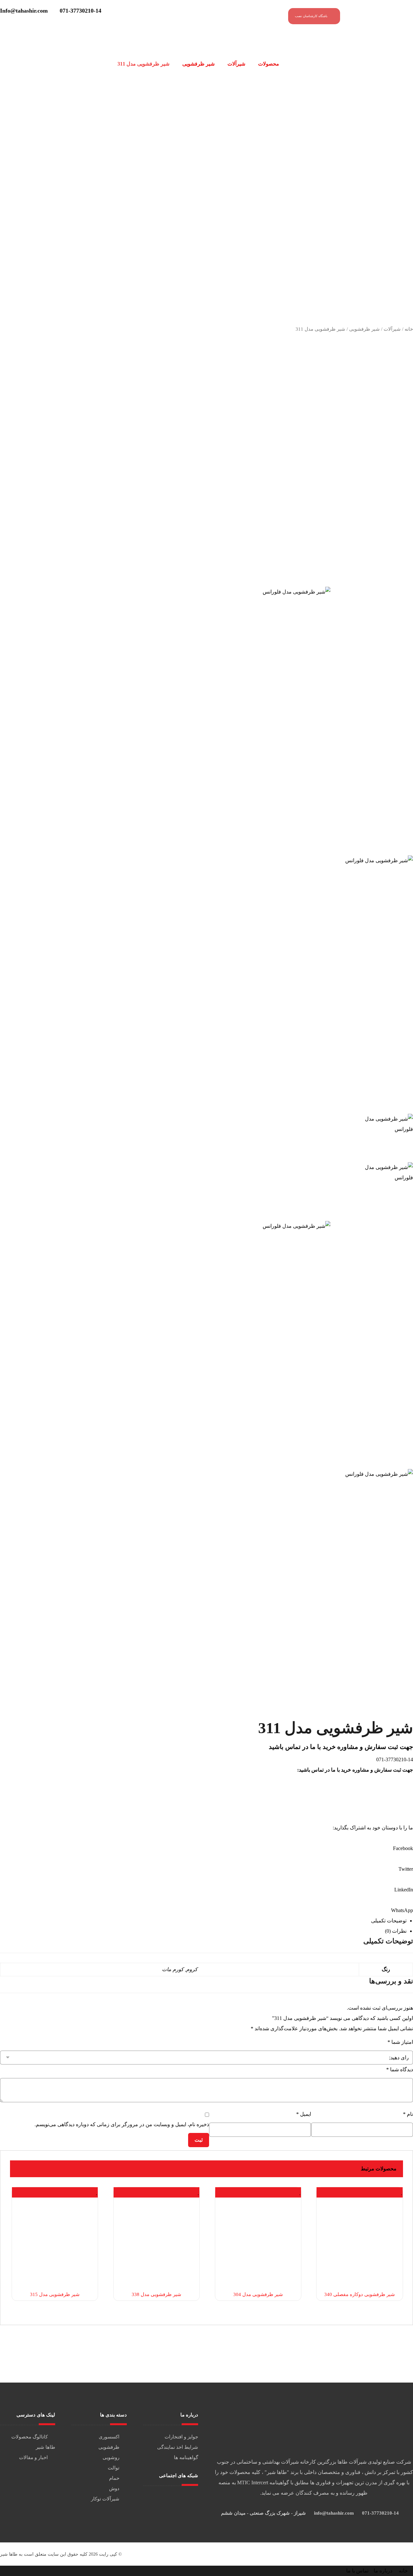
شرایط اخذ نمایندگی (178, 2447)
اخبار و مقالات (33, 2457)
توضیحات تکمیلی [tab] (389, 1921)
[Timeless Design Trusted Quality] (382, 18)
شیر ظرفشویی (364, 329)
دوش (114, 2488)
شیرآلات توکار (105, 2499)
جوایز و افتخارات (181, 2437)
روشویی (111, 2457)
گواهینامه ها (186, 2457)
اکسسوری (109, 2437)
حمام (114, 2478)
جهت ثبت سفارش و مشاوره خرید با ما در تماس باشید (341, 1747)
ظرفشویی (109, 2447)
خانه (409, 329)
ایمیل (304, 2114)
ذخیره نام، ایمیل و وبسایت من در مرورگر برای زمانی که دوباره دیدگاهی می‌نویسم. (122, 2124)
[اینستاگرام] (173, 2498)
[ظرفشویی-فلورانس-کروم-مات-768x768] (206, 711)
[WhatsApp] (169, 2498)
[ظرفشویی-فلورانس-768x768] (206, 979)
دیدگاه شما (400, 2069)
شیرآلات (392, 329)
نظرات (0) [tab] (396, 1931)
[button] (206, 1843)
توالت (114, 2468)
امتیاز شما (400, 2042)
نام (408, 2114)
